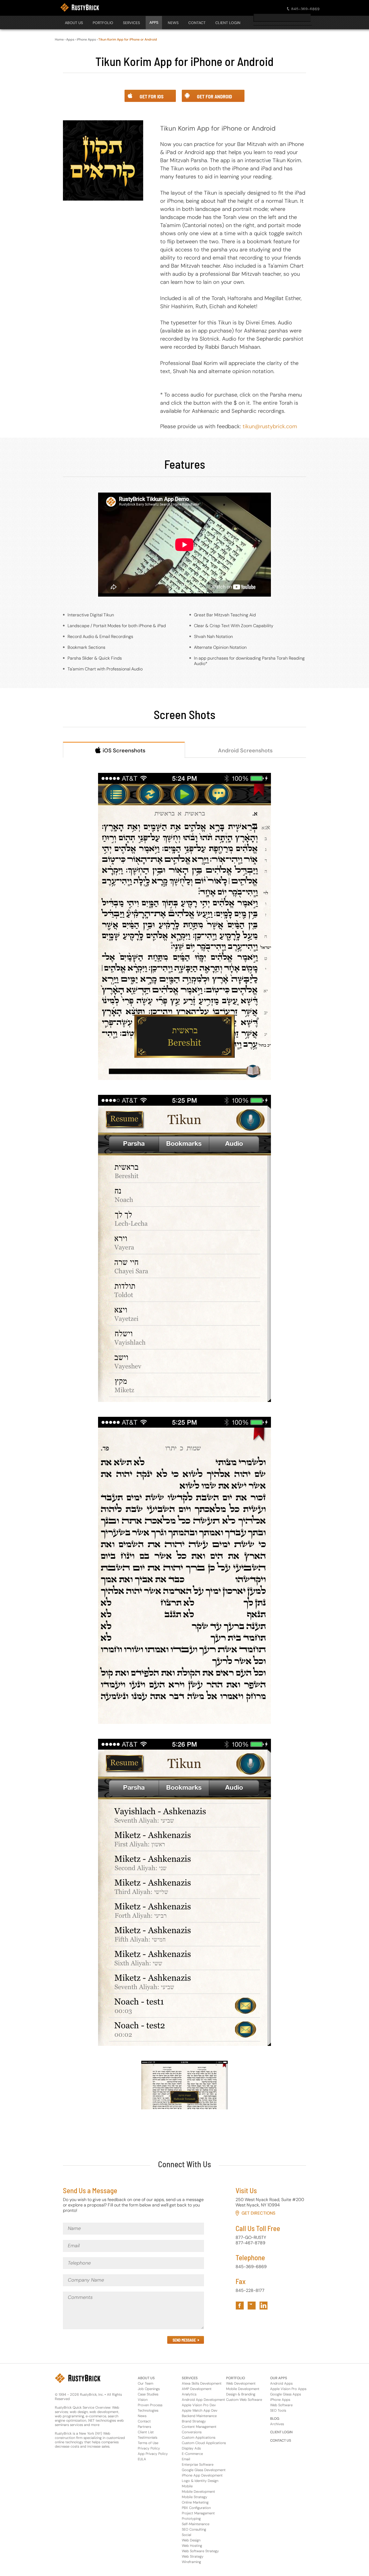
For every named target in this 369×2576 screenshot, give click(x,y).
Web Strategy (193, 2556)
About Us (74, 23)
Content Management (199, 2427)
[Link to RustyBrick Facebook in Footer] (240, 2306)
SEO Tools (278, 2410)
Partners (144, 2427)
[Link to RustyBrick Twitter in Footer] (252, 2306)
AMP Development (197, 2389)
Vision (143, 2400)
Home (59, 39)
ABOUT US (146, 2378)
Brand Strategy (194, 2421)
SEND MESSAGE (184, 2340)
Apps (70, 39)
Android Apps (281, 2383)
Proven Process (150, 2405)
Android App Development (203, 2400)
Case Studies (148, 2394)
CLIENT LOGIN (228, 23)
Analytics (189, 2394)
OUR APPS (279, 2378)
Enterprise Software (198, 2464)
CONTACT (197, 23)
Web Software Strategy (200, 2551)
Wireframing (191, 2562)
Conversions (192, 2432)
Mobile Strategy (194, 2497)
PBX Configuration (196, 2508)
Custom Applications (199, 2437)
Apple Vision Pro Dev (199, 2405)
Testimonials (147, 2437)
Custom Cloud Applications (204, 2443)
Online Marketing (195, 2502)
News (142, 2416)
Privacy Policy (149, 2448)
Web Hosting (192, 2546)
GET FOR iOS (214, 3)
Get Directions (258, 2213)
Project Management (198, 2513)
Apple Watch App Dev (200, 2410)
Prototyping (191, 2519)
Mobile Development (198, 2492)
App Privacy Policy (153, 2454)
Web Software (281, 2405)
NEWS (173, 23)
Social (187, 2535)
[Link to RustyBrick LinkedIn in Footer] (264, 2306)
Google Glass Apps (286, 2394)
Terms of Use (148, 2443)
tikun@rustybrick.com (270, 426)
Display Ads (191, 2448)
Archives (277, 2424)
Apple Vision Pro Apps (288, 2389)
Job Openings (149, 2389)
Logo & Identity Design (200, 2481)
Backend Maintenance (199, 2416)
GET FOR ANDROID (274, 3)
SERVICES (131, 23)
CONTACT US (281, 2440)
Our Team (145, 2383)
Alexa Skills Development (202, 2383)
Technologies (148, 2410)
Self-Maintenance (196, 2524)
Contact (144, 2421)
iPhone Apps (86, 39)
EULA (142, 2459)
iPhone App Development (202, 2475)
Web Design (191, 2540)
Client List (146, 2432)
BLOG (275, 2419)
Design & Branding (241, 2394)
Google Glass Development (204, 2470)
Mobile (187, 2486)
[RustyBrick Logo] (80, 7)
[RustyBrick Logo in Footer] (78, 2378)
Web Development (241, 2383)
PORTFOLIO (103, 23)
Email (186, 2459)
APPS (154, 22)
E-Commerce (192, 2454)
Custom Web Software (244, 2400)
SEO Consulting (194, 2529)
